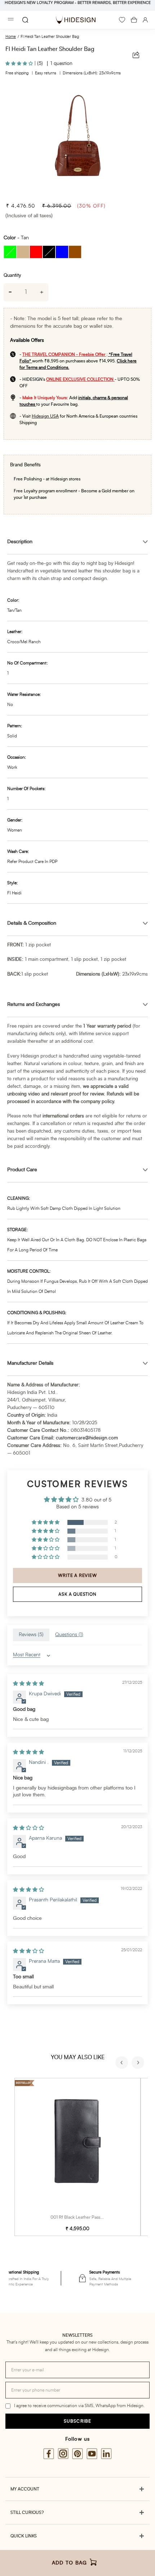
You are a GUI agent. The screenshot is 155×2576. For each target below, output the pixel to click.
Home (11, 37)
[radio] (10, 252)
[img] (28, 1684)
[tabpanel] (77, 140)
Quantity (12, 276)
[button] (20, 64)
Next (139, 2063)
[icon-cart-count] (134, 20)
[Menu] (11, 20)
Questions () (69, 1635)
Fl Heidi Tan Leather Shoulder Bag (50, 37)
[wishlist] (122, 20)
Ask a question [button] (77, 1594)
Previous (123, 2063)
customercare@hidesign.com (87, 1438)
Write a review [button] (77, 1575)
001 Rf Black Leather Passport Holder (87, 2217)
